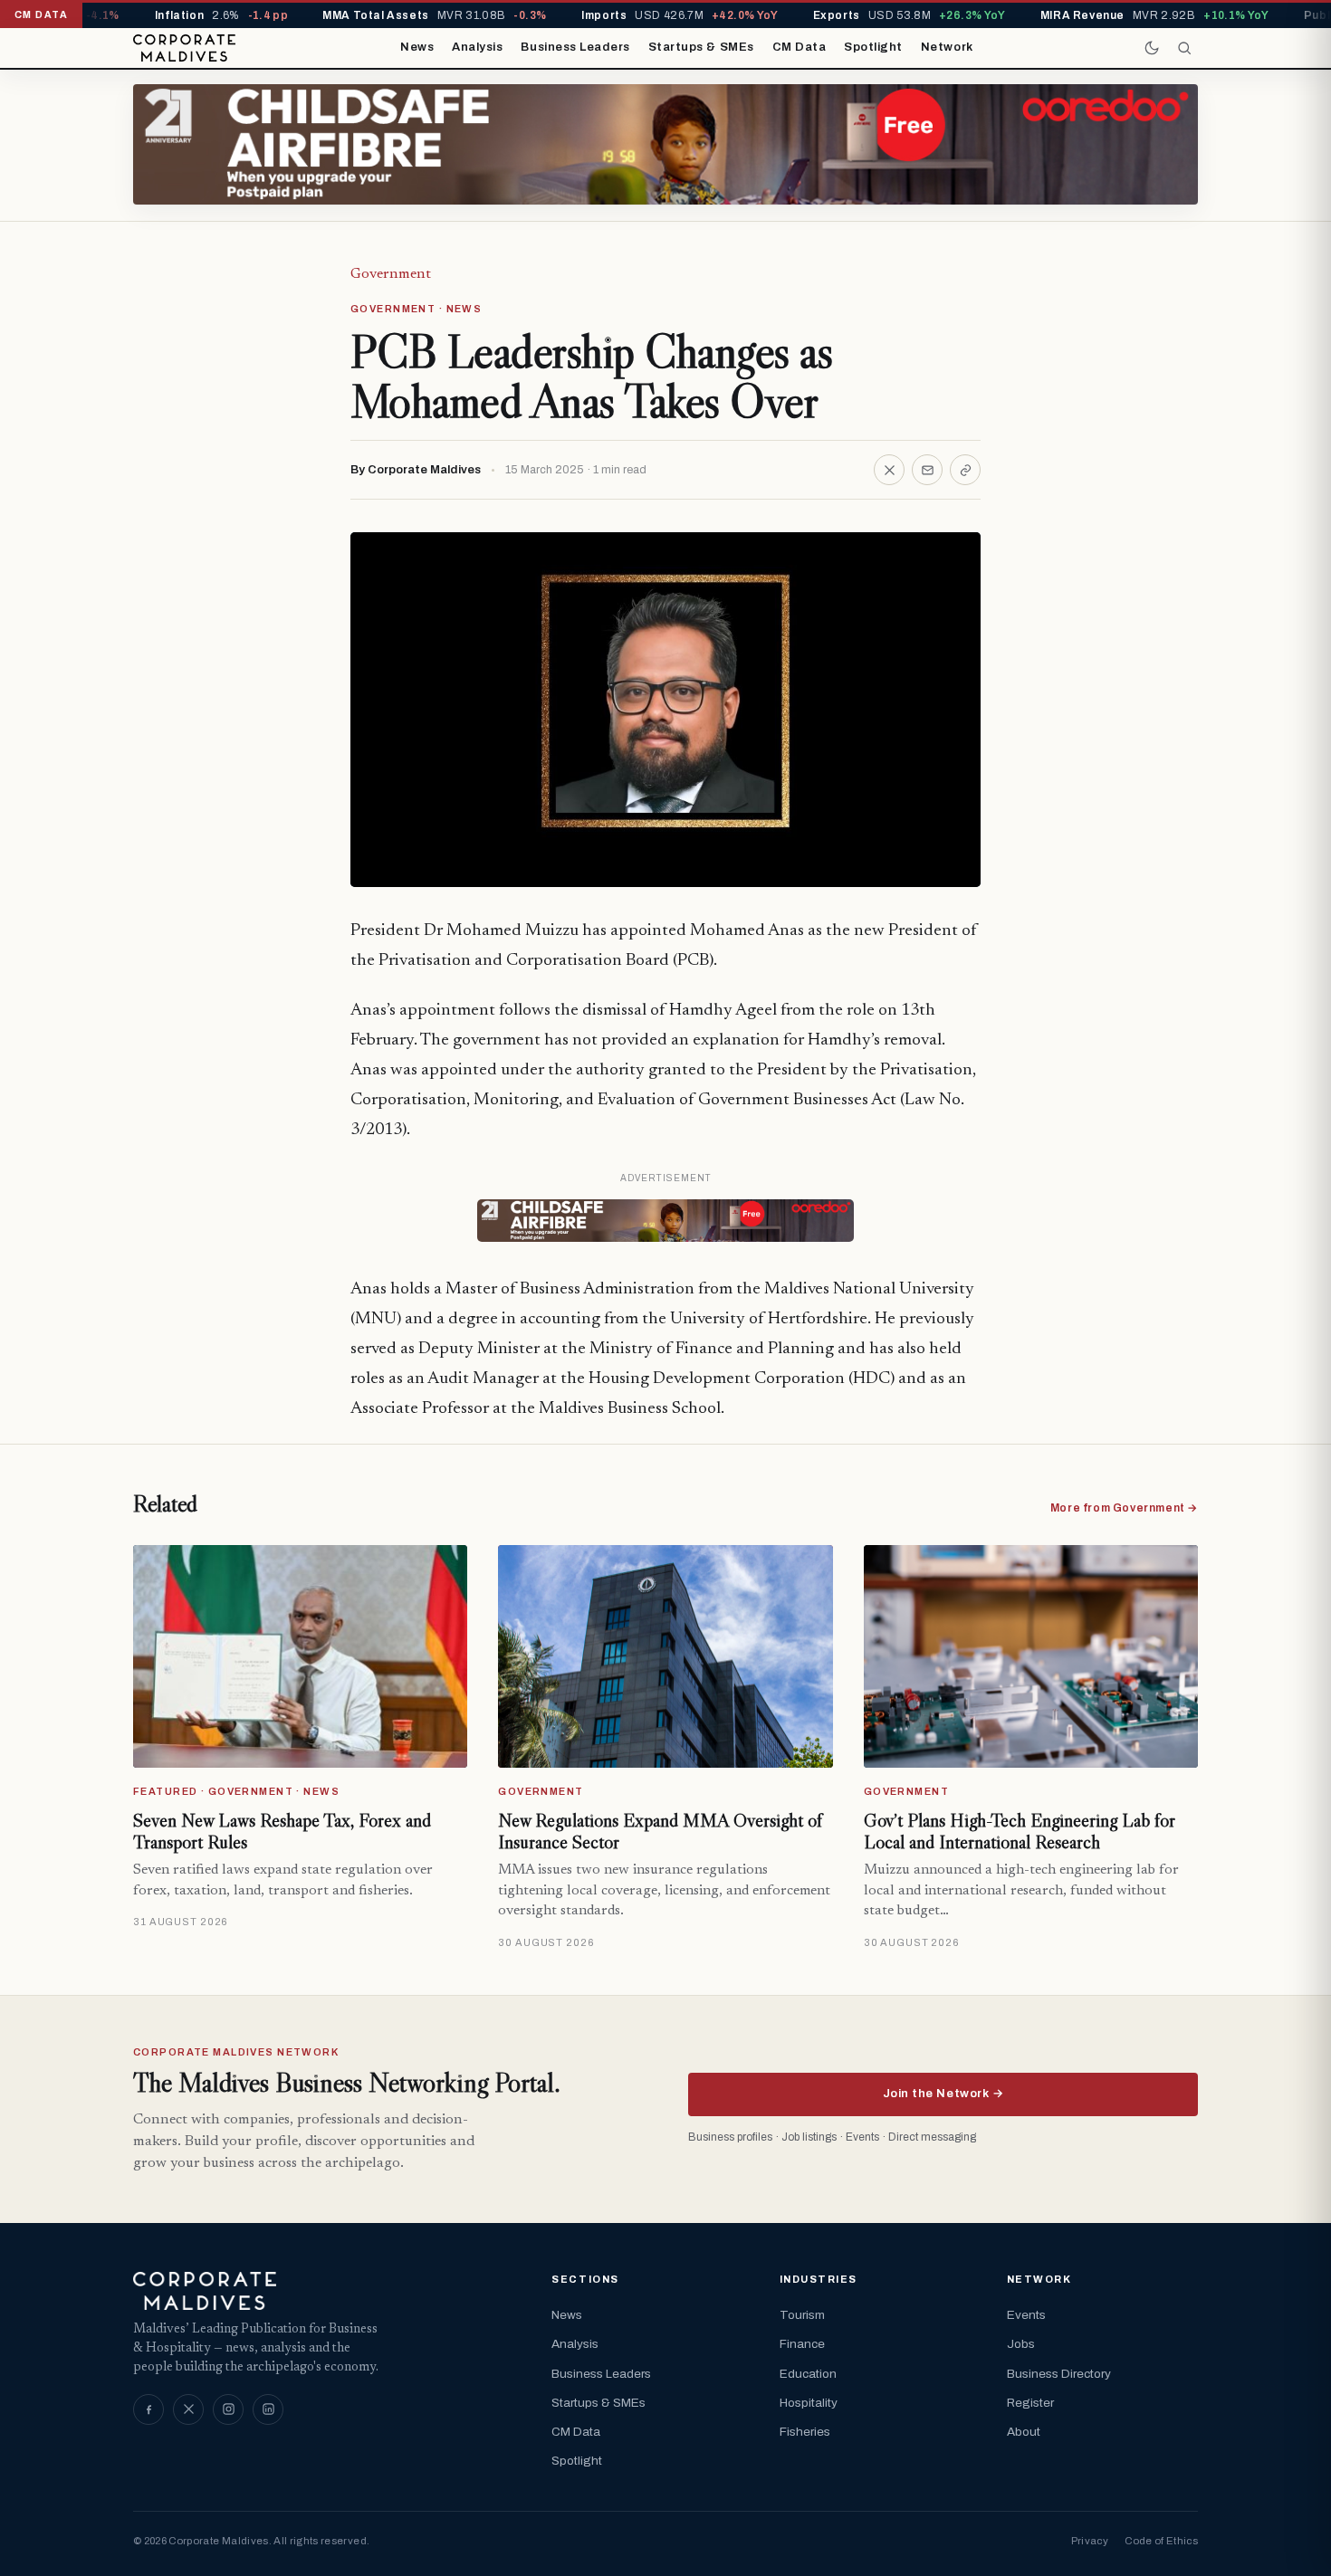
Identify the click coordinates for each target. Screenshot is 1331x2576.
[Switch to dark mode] (1152, 48)
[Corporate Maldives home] (184, 48)
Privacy (1090, 2541)
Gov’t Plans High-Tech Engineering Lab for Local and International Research (1020, 1831)
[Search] (1184, 48)
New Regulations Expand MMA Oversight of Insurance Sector (660, 1831)
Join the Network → (943, 2094)
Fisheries (805, 2432)
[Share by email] (927, 470)
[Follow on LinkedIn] (268, 2409)
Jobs (1021, 2344)
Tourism (802, 2315)
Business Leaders (575, 47)
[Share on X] (889, 470)
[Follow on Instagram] (228, 2409)
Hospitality (809, 2403)
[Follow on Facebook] (148, 2409)
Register (1030, 2403)
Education (808, 2374)
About (1024, 2432)
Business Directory (1059, 2374)
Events (1026, 2315)
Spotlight (873, 47)
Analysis (477, 47)
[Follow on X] (188, 2409)
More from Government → (1124, 1508)
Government (391, 274)
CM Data (800, 47)
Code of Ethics (1161, 2541)
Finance (802, 2344)
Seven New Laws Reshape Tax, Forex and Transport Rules (282, 1831)
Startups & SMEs (701, 47)
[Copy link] (965, 470)
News (417, 47)
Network (947, 47)
